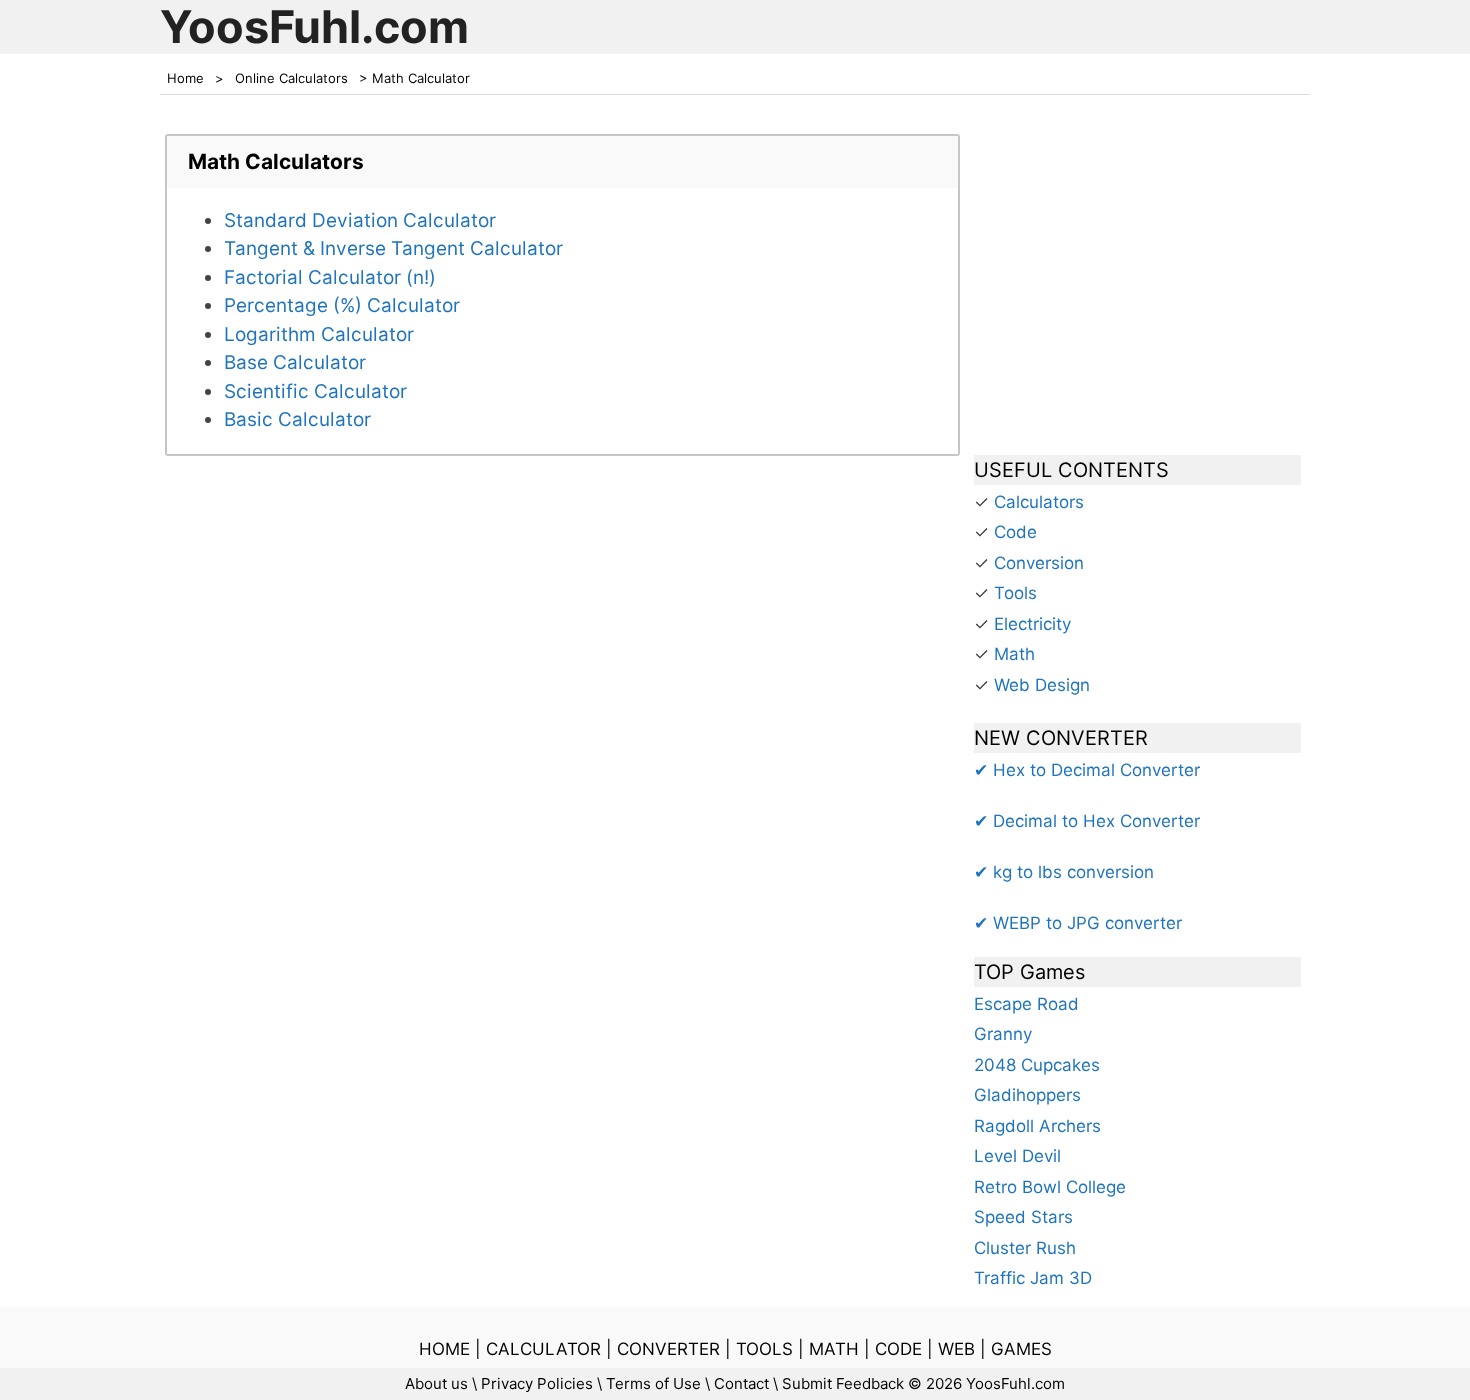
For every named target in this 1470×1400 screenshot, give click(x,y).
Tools (1015, 593)
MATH (834, 1349)
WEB (956, 1349)
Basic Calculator (297, 419)
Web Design (1042, 685)
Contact (741, 1383)
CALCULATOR (543, 1349)
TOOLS (764, 1349)
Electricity (1032, 624)
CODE (898, 1349)
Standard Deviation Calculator (360, 220)
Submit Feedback (843, 1383)
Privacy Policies (537, 1383)
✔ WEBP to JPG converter (1078, 923)
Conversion (1039, 563)
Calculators (1039, 502)
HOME (444, 1349)
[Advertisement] (1137, 284)
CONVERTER (668, 1349)
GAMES (1021, 1349)
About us (436, 1383)
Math (1014, 654)
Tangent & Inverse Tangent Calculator (393, 248)
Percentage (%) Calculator (342, 305)
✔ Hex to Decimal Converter (1087, 770)
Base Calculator (295, 362)
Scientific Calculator (315, 391)
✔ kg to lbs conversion (1064, 872)
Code (1015, 532)
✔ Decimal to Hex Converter (1087, 821)
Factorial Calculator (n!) (330, 277)
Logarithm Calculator (319, 334)
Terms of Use (653, 1383)
